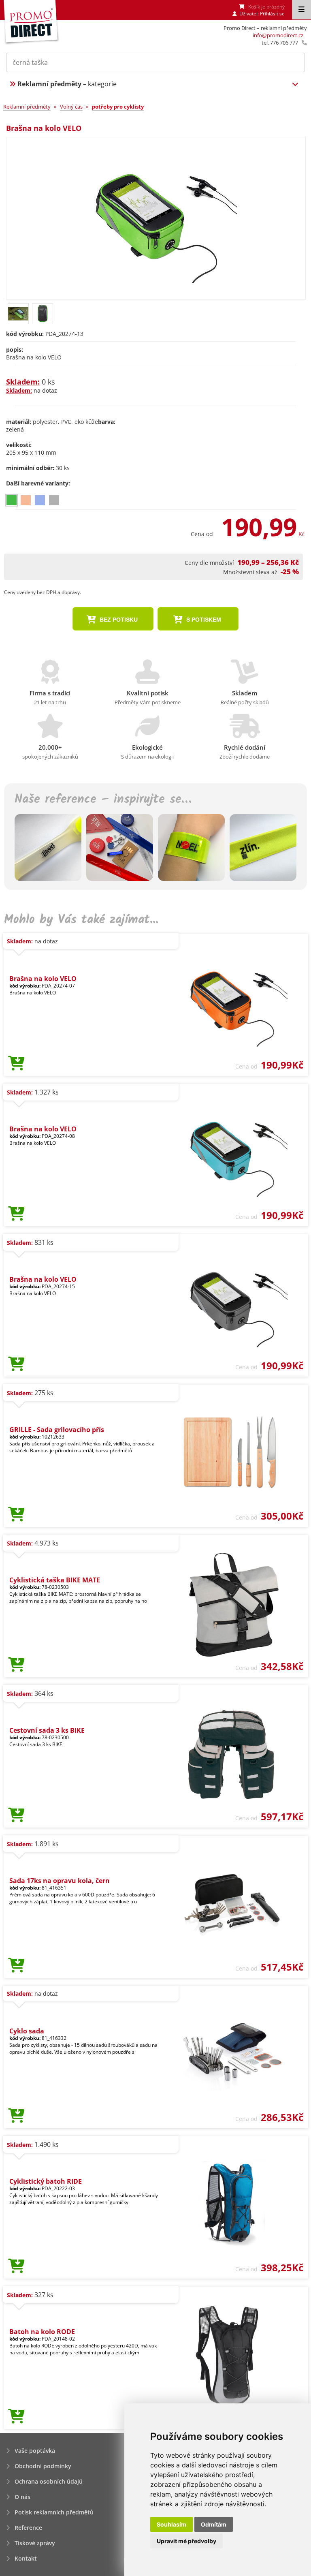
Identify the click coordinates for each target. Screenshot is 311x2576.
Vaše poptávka (35, 2451)
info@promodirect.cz (278, 35)
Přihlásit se (272, 14)
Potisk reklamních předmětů (54, 2512)
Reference (28, 2528)
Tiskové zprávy (35, 2543)
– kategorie (67, 84)
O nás (22, 2497)
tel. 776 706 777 (280, 43)
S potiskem (203, 620)
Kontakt (26, 2558)
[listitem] (12, 500)
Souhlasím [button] (171, 2524)
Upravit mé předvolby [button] (186, 2541)
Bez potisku (118, 620)
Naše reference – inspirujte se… (103, 800)
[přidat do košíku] (16, 1064)
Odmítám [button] (214, 2524)
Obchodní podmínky (43, 2466)
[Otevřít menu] (301, 10)
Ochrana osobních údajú (49, 2481)
